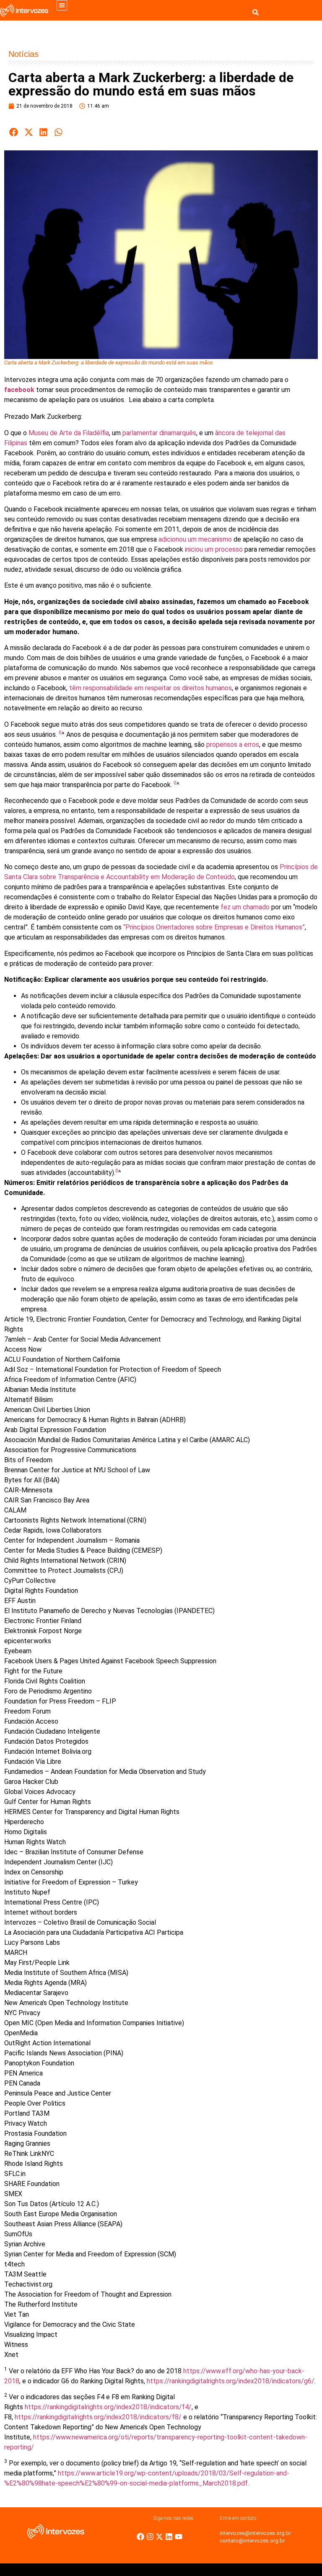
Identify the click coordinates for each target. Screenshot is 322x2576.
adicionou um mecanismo (195, 539)
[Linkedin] (169, 2537)
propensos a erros (233, 745)
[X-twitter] (159, 2537)
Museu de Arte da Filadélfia (69, 433)
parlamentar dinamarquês (159, 433)
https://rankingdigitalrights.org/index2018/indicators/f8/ (98, 2417)
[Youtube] (179, 2537)
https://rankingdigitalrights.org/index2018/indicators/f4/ (108, 2407)
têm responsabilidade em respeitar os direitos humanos (151, 688)
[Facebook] (140, 2537)
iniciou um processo (214, 549)
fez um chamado (245, 907)
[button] (62, 5)
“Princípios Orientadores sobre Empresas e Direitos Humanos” (214, 927)
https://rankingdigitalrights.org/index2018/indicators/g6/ (231, 2381)
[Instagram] (150, 2537)
